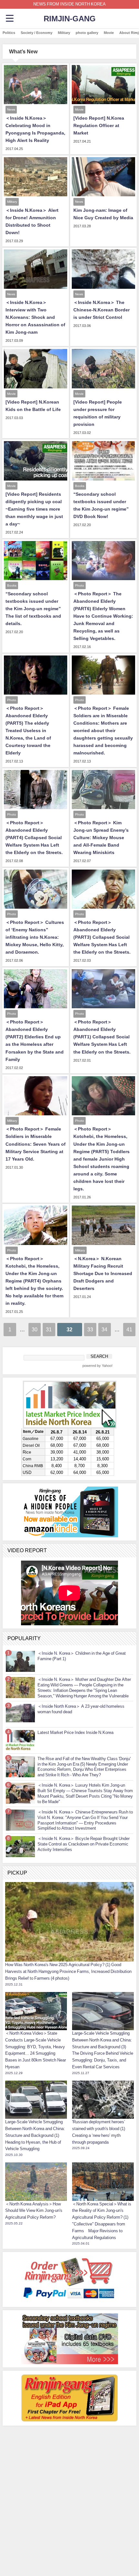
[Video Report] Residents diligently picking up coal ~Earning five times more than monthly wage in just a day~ (34, 509)
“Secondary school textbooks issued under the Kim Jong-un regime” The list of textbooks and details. (33, 609)
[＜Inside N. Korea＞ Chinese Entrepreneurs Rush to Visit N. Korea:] (20, 1820)
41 (129, 1329)
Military (64, 33)
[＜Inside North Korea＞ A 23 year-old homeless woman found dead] (20, 1713)
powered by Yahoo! (97, 1366)
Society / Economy (37, 33)
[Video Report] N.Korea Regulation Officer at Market (99, 125)
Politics (9, 33)
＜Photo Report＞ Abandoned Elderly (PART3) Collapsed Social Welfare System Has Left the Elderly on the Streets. (102, 937)
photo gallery (87, 33)
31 (49, 1329)
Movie (109, 33)
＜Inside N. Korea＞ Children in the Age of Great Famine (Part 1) (82, 1656)
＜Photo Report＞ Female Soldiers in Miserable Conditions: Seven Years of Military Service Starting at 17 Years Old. (36, 1144)
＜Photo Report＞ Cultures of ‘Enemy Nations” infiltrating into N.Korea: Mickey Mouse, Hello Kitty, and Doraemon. (35, 937)
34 (104, 1329)
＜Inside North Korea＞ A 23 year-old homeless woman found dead (81, 1709)
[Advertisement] (69, 2469)
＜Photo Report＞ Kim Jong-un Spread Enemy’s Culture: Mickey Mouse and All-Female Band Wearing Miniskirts (101, 838)
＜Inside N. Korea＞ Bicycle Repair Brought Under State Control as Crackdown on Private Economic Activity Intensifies (84, 1844)
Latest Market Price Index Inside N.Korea (75, 1732)
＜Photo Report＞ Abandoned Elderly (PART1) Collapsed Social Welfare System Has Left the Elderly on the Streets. (102, 1037)
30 (35, 1329)
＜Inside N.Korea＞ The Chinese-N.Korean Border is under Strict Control (102, 310)
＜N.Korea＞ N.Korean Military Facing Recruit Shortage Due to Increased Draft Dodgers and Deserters (103, 1273)
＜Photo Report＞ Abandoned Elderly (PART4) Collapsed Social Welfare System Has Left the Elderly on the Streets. (34, 838)
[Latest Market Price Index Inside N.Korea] (20, 1740)
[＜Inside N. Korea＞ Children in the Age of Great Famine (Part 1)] (20, 1661)
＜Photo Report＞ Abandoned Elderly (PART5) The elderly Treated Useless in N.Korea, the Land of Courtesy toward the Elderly (28, 731)
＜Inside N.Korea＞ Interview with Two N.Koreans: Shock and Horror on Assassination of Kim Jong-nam (35, 317)
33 (90, 1329)
